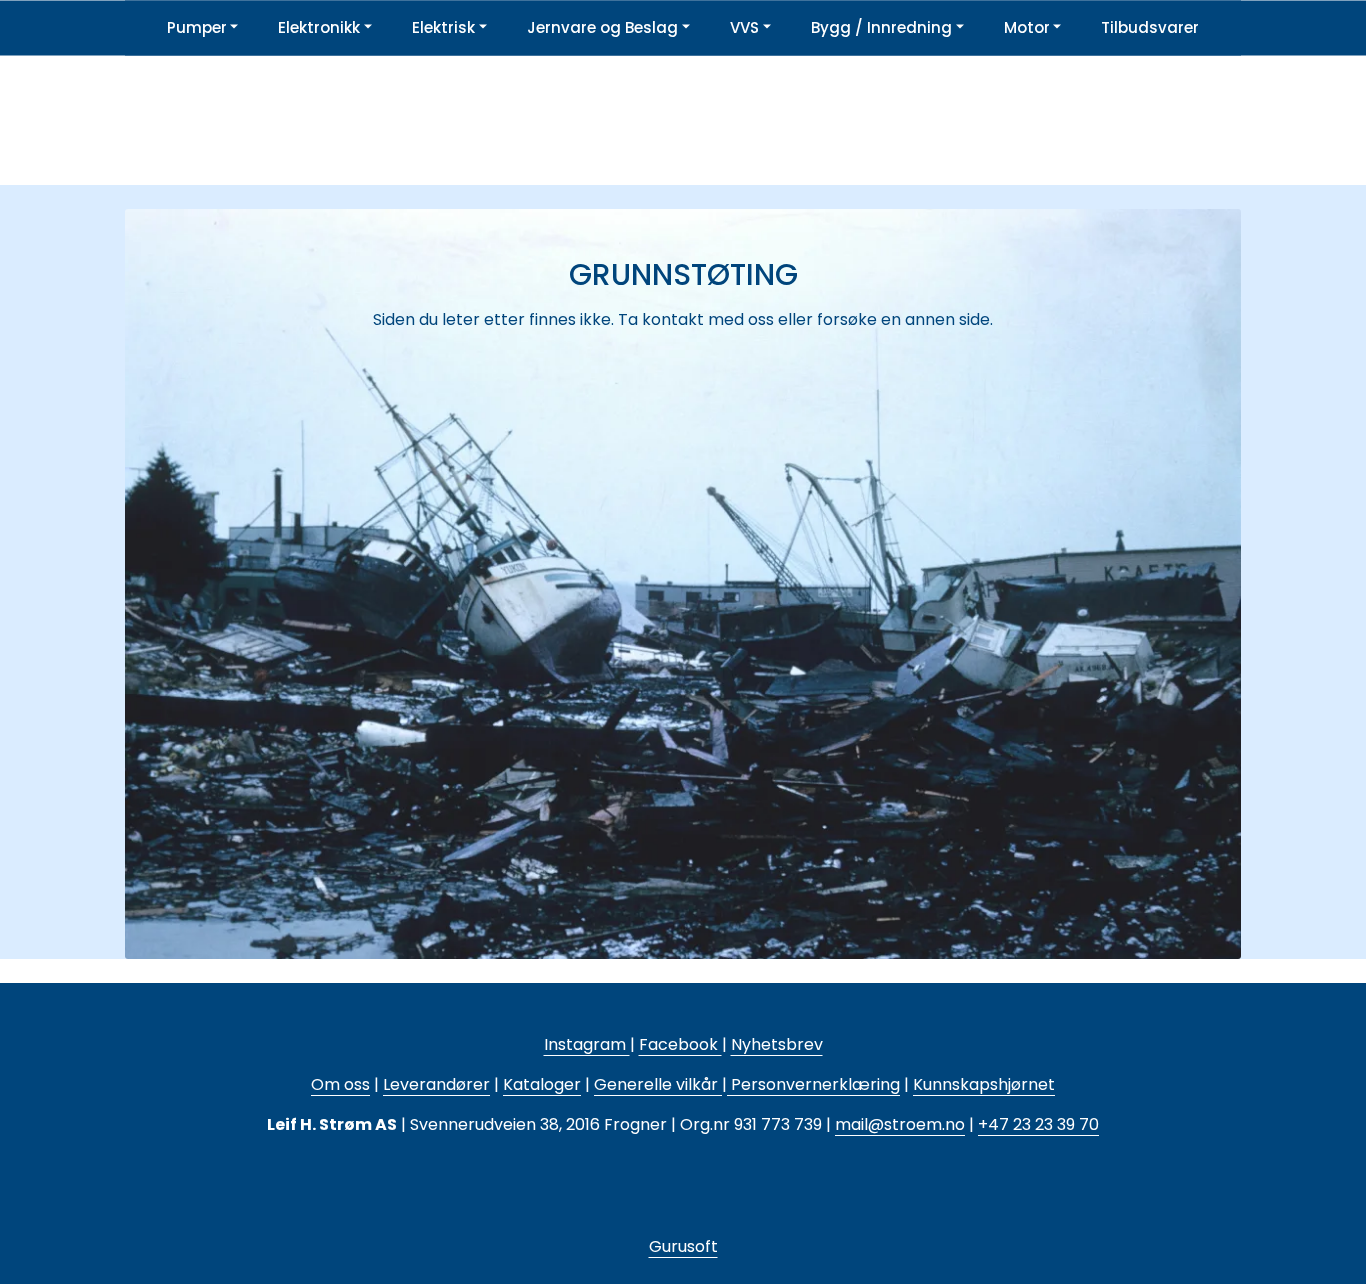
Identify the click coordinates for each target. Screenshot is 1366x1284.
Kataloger (542, 1084)
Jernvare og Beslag (602, 27)
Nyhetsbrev (777, 1044)
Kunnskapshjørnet (984, 1084)
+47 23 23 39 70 (1038, 1124)
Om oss (340, 1084)
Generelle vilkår (656, 1084)
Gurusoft (683, 1246)
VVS (744, 27)
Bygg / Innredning (881, 27)
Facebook (680, 1044)
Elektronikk (319, 27)
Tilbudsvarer (1150, 27)
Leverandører (436, 1084)
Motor (1027, 27)
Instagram (587, 1044)
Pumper (197, 27)
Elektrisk (443, 27)
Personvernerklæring (813, 1084)
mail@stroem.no (900, 1124)
